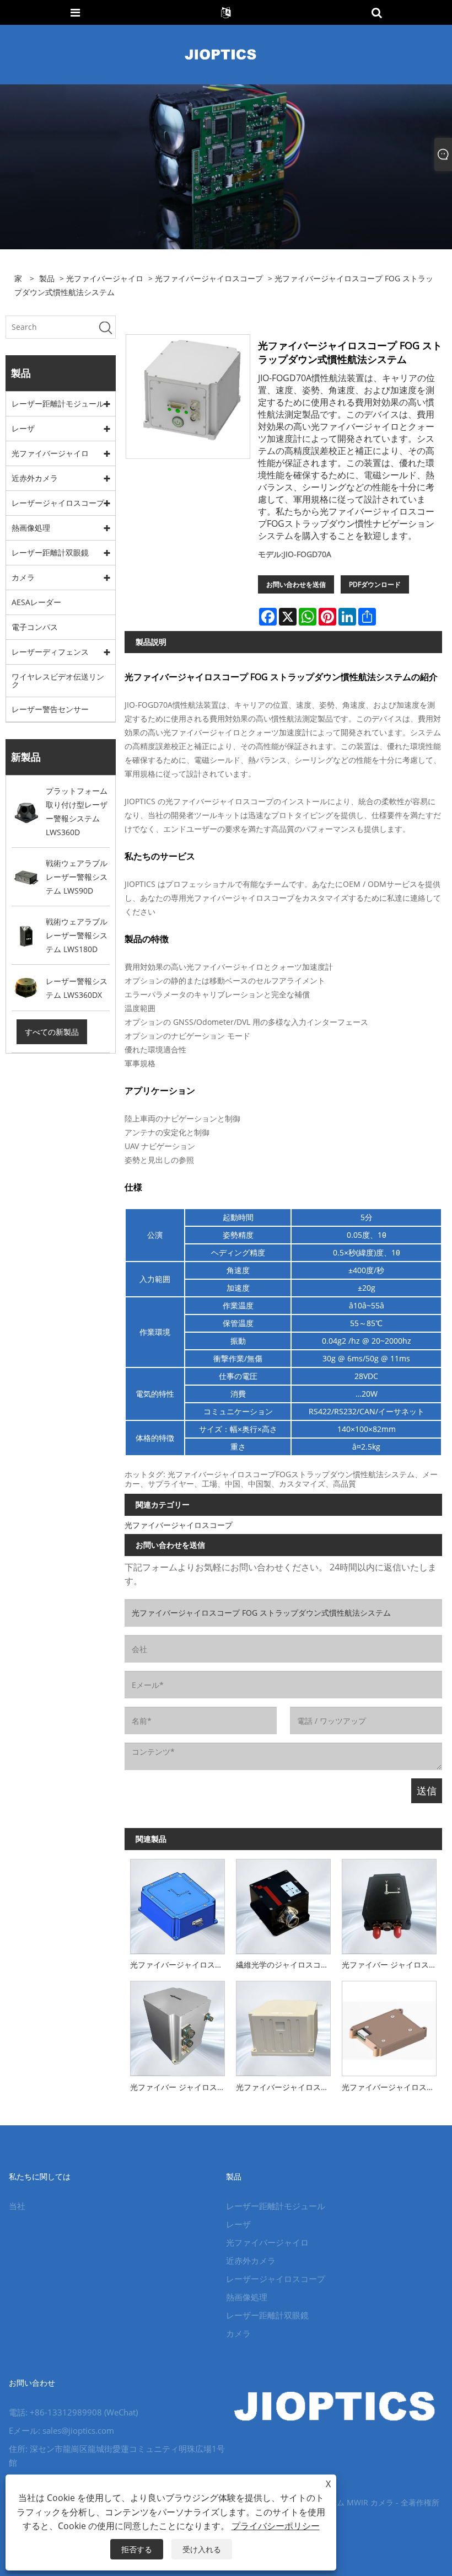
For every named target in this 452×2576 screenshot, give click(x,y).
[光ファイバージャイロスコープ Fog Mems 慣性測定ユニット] (389, 2026)
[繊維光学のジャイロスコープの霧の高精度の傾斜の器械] (283, 1904)
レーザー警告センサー (50, 709)
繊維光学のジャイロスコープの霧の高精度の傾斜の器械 (286, 1965)
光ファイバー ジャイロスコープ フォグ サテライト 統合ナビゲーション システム (180, 2087)
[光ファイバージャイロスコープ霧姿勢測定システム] (177, 1904)
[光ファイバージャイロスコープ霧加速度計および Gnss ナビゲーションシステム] (283, 2026)
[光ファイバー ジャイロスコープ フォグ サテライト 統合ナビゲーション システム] (177, 2026)
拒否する (137, 2549)
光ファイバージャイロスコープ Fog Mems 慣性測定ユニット (392, 2087)
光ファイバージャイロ (105, 278)
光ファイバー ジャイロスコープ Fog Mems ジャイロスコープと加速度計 (392, 1965)
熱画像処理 (31, 528)
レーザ (23, 428)
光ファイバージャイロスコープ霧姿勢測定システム (180, 1965)
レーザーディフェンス (50, 652)
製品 (47, 278)
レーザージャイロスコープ (58, 503)
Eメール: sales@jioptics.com (61, 2430)
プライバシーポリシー (276, 2526)
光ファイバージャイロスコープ (209, 278)
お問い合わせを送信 (296, 584)
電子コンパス (35, 627)
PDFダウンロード (375, 584)
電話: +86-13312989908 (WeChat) (73, 2412)
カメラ (23, 577)
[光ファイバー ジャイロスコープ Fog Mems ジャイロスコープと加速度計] (389, 1904)
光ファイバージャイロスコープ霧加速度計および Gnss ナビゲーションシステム (286, 2087)
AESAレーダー (36, 602)
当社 (17, 2206)
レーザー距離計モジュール (58, 403)
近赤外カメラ (35, 478)
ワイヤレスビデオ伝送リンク (58, 680)
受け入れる (202, 2549)
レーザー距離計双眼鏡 (50, 552)
